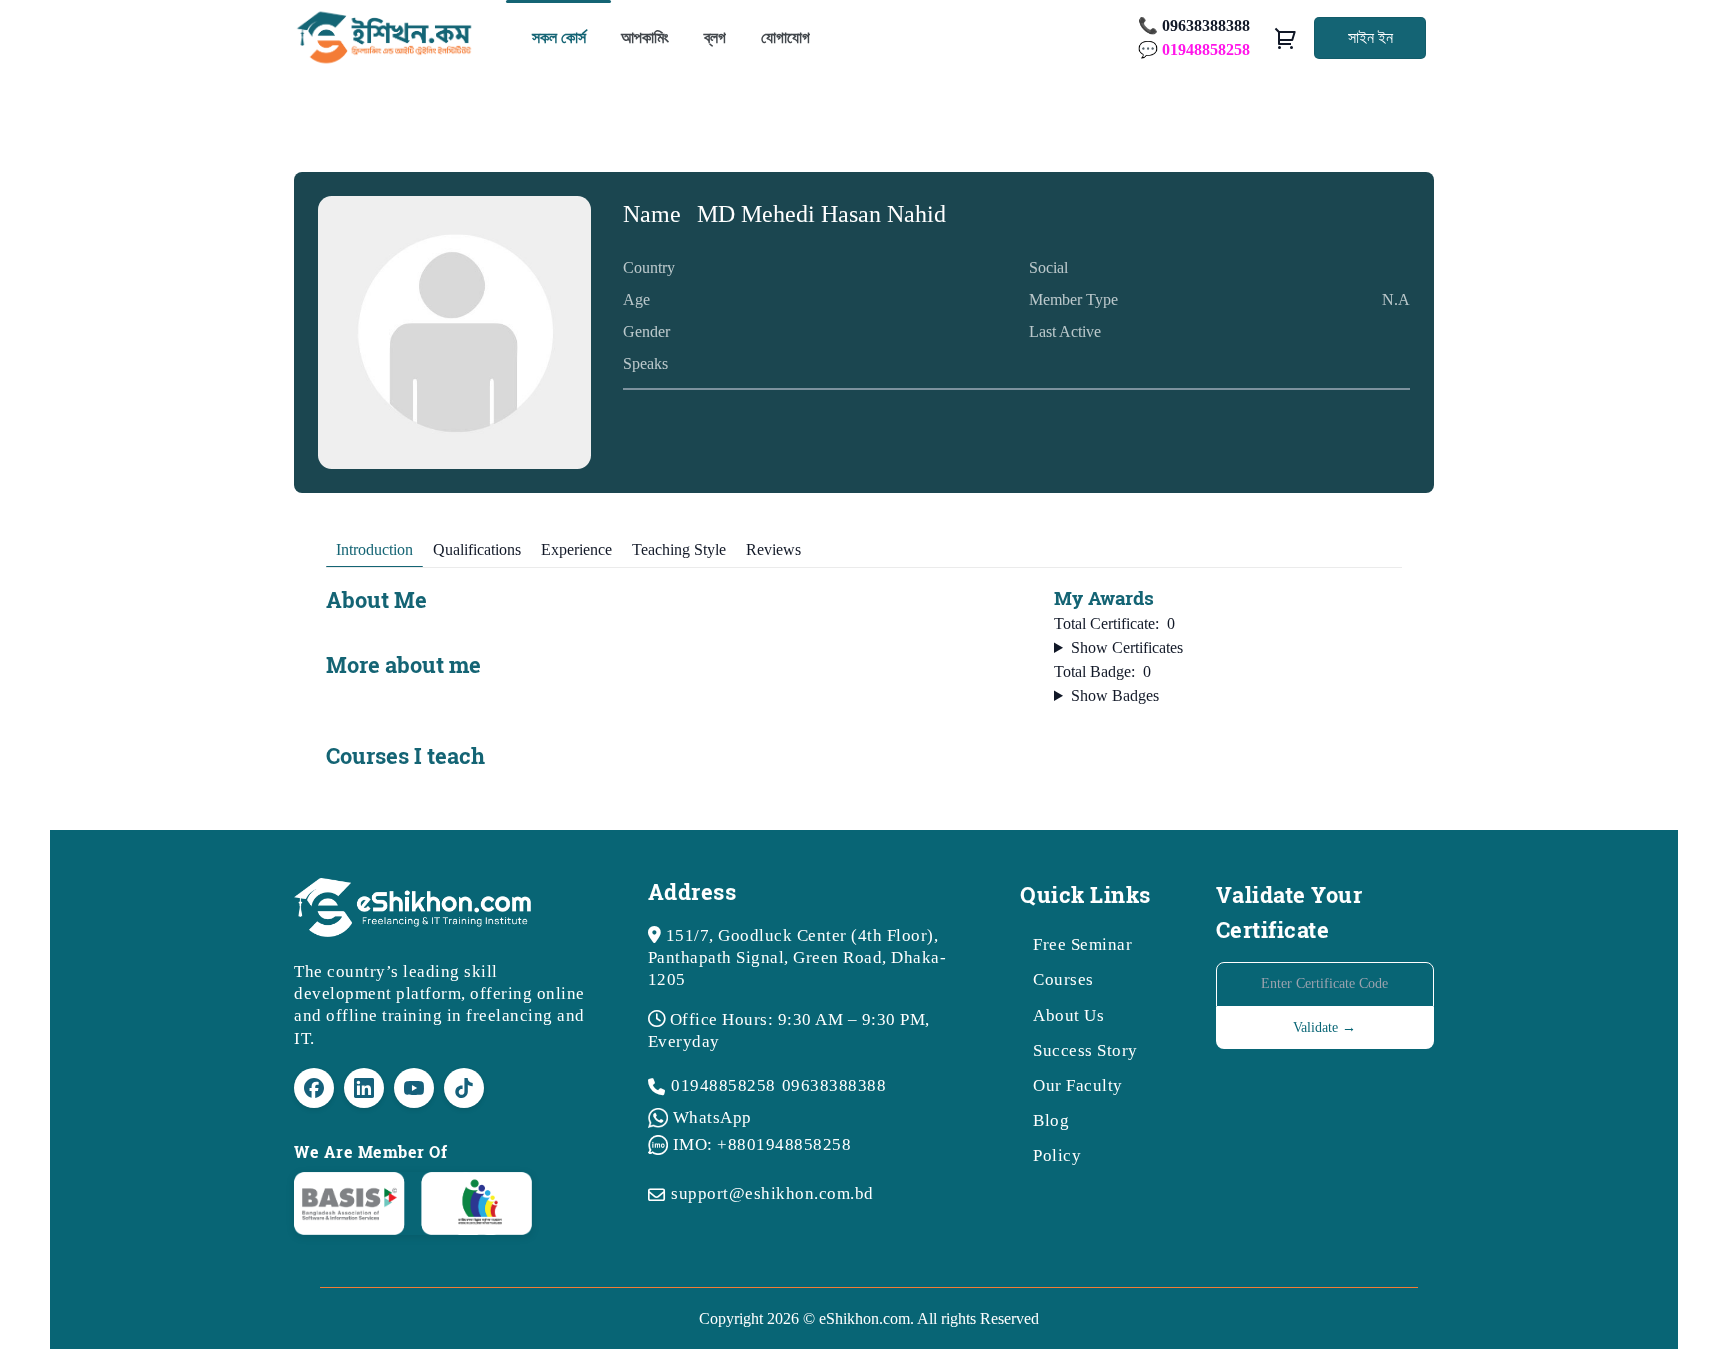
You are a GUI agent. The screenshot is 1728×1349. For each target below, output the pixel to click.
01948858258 (723, 1085)
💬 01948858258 (1194, 49)
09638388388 (834, 1085)
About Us (1068, 1015)
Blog (1051, 1120)
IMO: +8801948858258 (762, 1144)
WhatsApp (712, 1117)
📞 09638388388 (1194, 25)
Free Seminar (1082, 944)
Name (652, 214)
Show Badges (1115, 695)
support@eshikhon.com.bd (772, 1193)
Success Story (1085, 1050)
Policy (1057, 1155)
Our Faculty (1078, 1085)
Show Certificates (1127, 647)
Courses (1063, 979)
